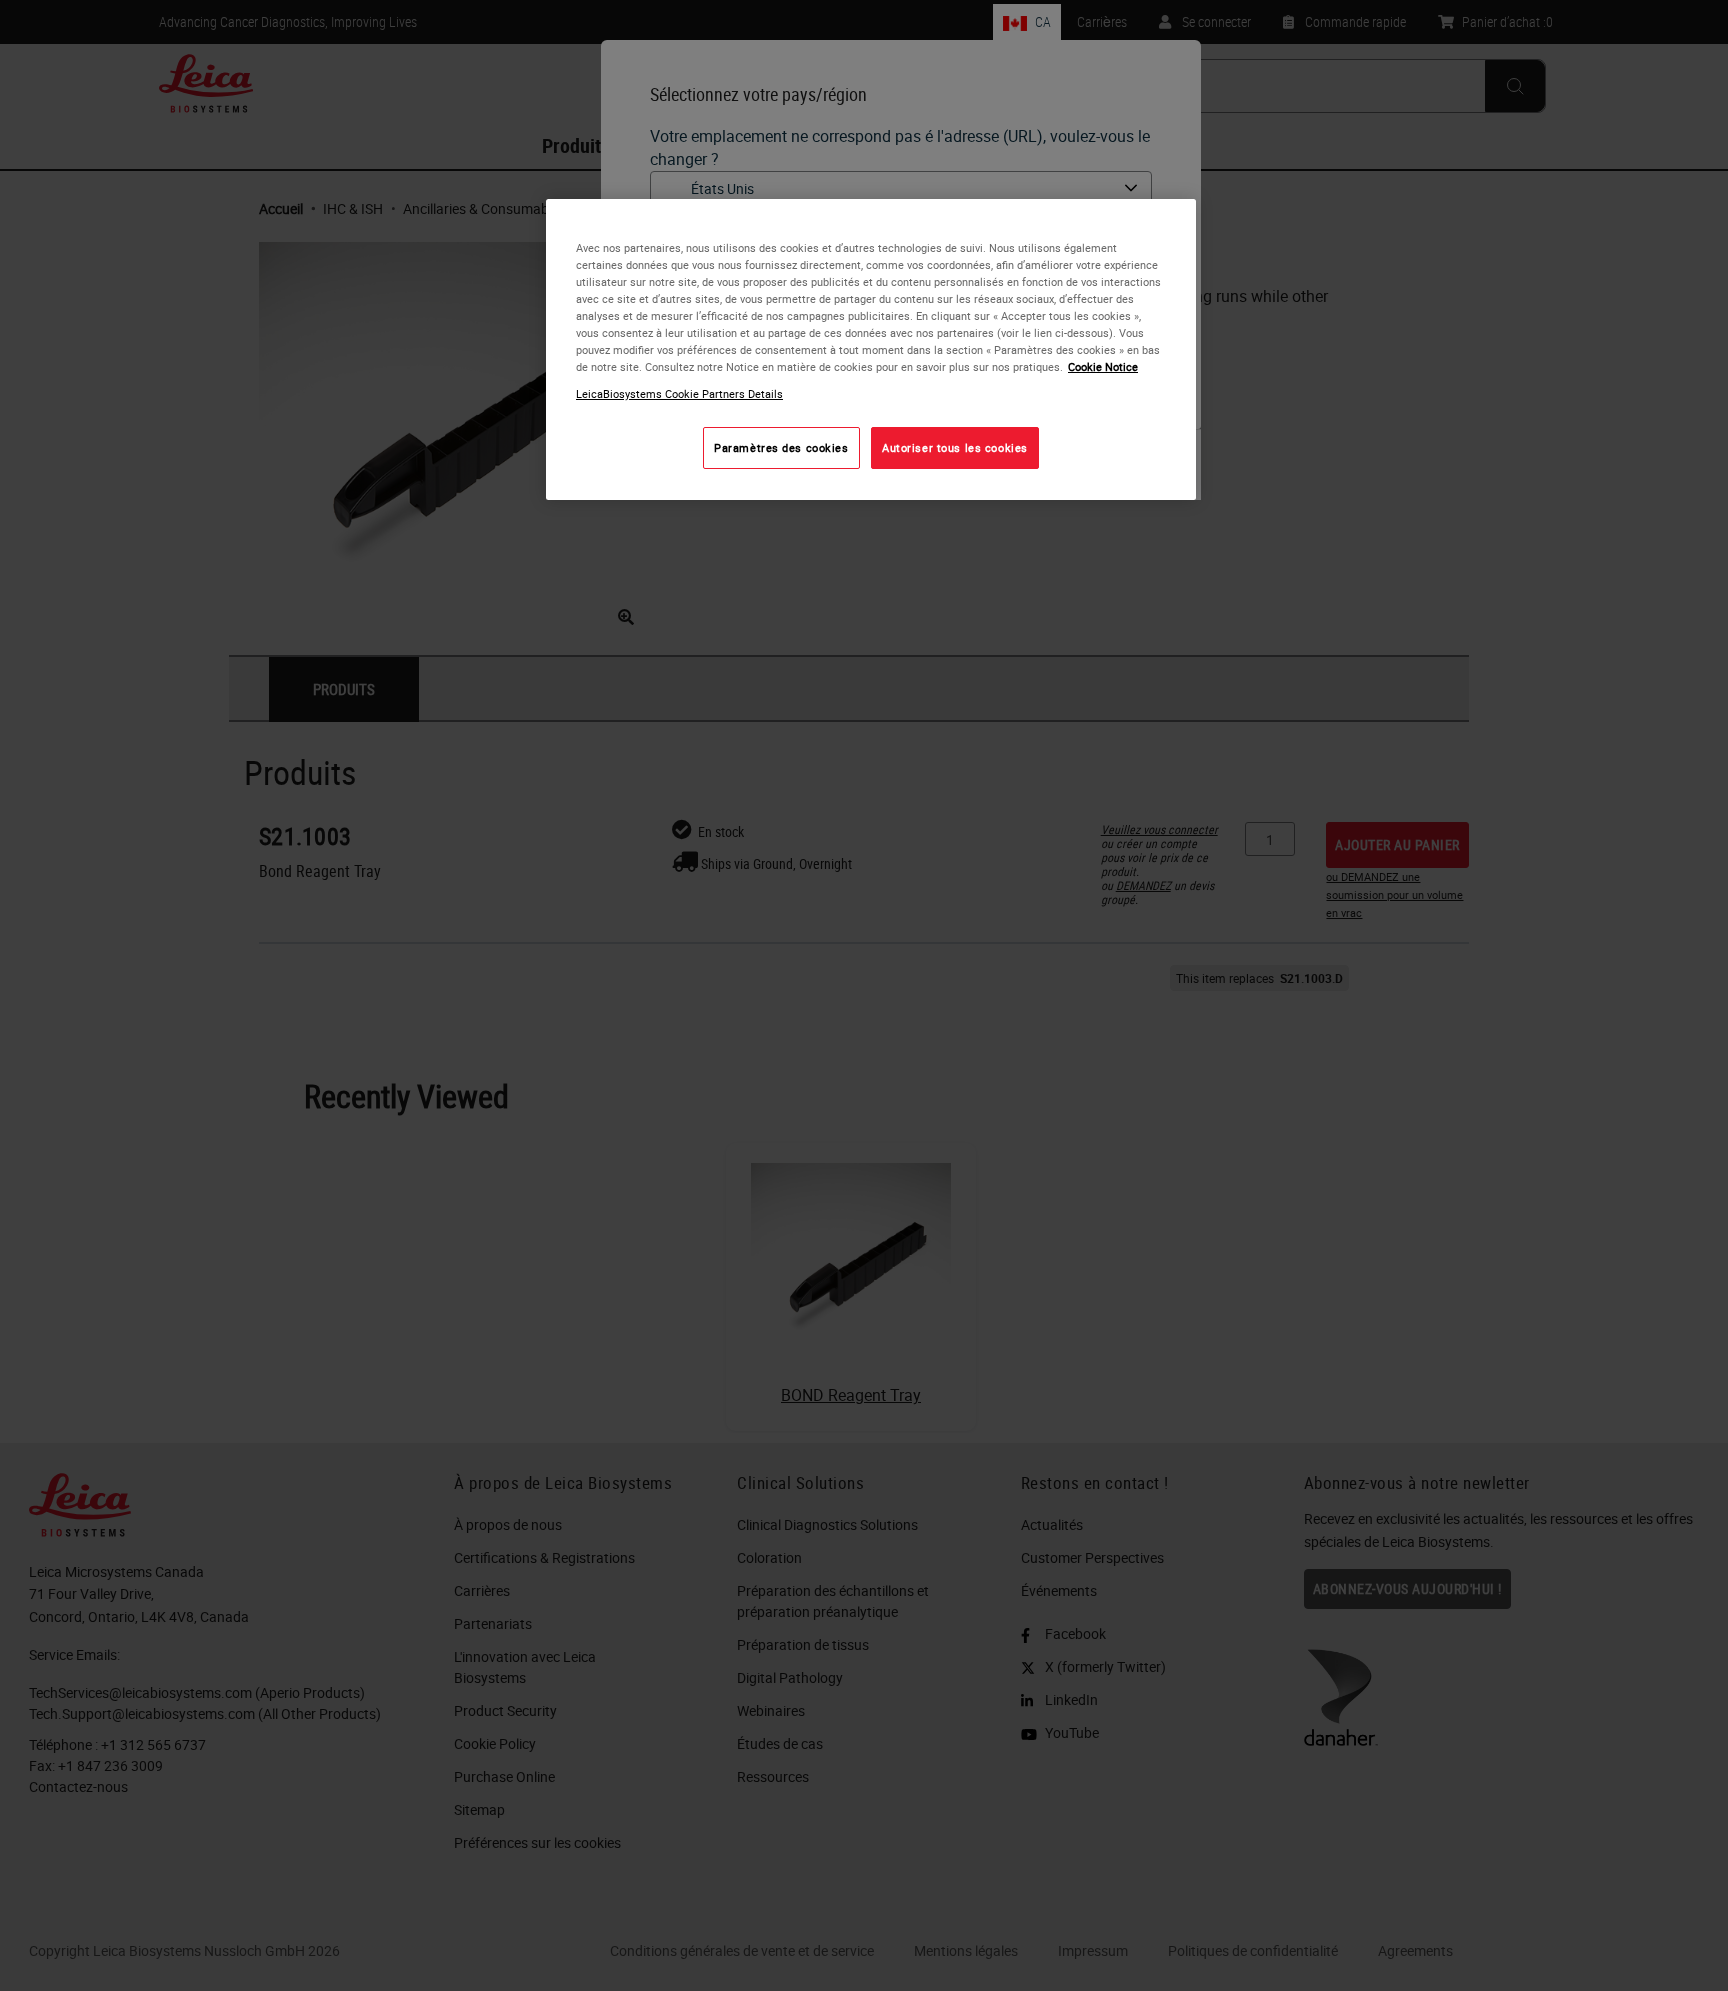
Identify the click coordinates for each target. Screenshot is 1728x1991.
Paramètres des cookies (781, 448)
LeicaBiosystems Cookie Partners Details (679, 394)
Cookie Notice (1103, 367)
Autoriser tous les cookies (955, 448)
